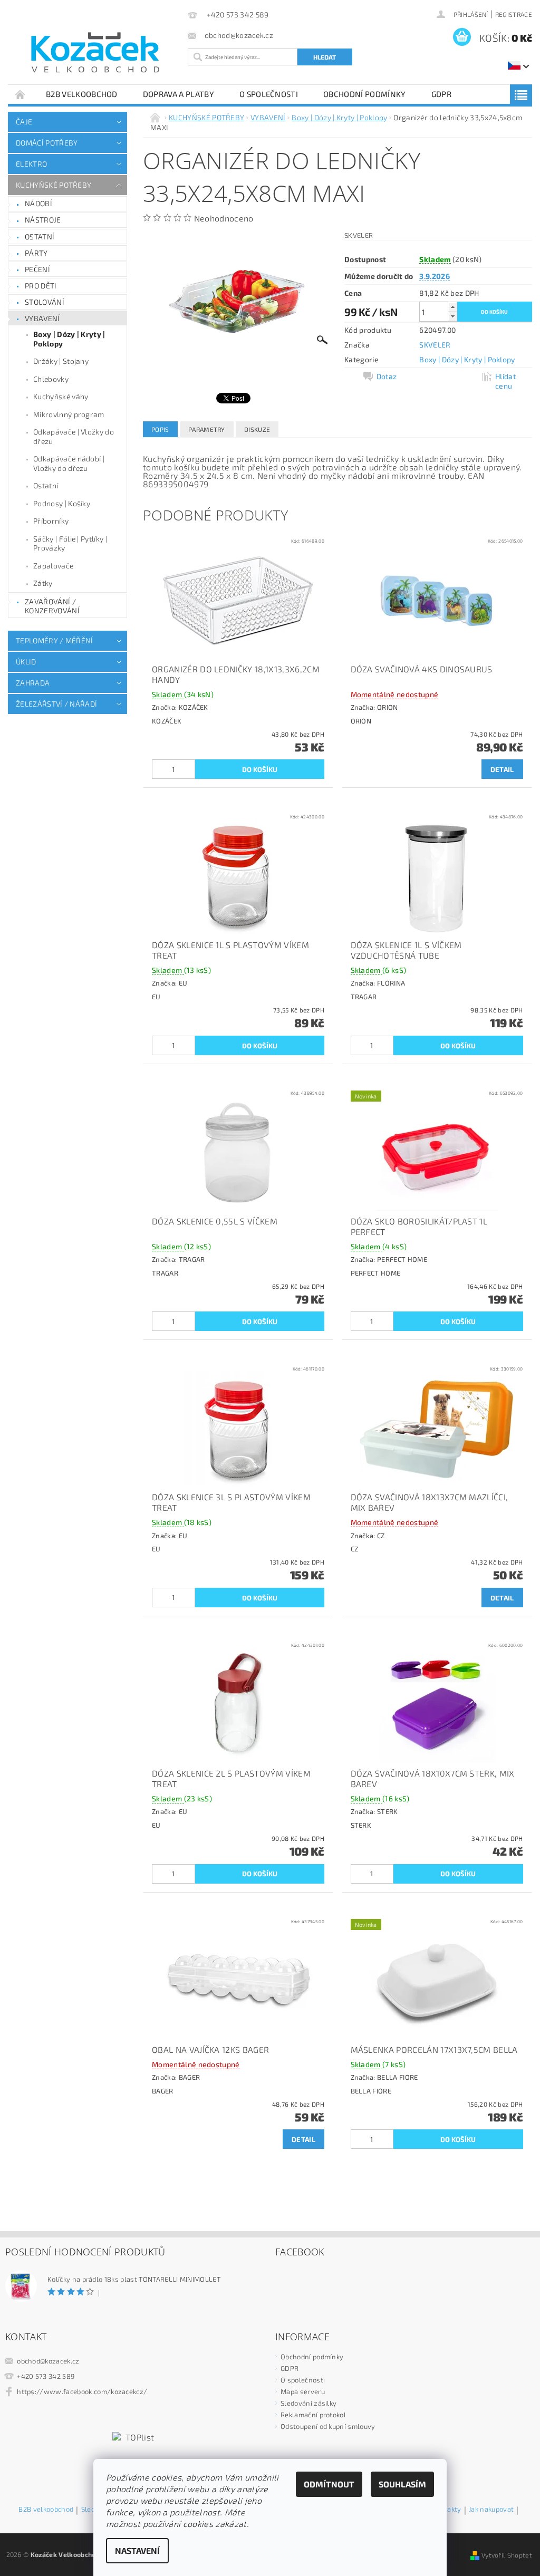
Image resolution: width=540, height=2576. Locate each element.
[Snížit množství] (452, 316)
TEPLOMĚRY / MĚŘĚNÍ (55, 640)
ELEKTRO (31, 164)
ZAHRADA (33, 683)
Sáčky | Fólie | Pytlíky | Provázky (70, 543)
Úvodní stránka (21, 94)
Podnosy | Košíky (62, 503)
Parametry (207, 429)
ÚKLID (26, 662)
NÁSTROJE (43, 220)
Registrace (514, 14)
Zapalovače (53, 566)
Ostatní (46, 485)
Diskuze (257, 429)
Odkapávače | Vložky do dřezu (74, 436)
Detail (502, 769)
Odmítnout (329, 2484)
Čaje (24, 122)
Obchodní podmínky (364, 94)
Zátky (43, 583)
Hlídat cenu (505, 381)
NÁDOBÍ (38, 203)
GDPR (441, 94)
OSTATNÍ (40, 237)
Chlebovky (51, 379)
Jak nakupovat (491, 2510)
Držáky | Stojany (61, 361)
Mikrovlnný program (69, 414)
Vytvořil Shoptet (507, 2555)
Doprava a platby (179, 94)
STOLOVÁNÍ (45, 302)
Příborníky (51, 521)
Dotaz (387, 376)
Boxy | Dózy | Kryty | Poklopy (69, 339)
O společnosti (269, 94)
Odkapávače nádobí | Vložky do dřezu (69, 463)
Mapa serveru (303, 2391)
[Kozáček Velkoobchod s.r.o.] (95, 53)
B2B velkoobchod (82, 94)
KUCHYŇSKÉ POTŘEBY (54, 185)
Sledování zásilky (308, 2403)
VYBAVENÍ (42, 318)
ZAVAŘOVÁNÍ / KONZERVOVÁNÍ (52, 606)
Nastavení (137, 2550)
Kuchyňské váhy (61, 396)
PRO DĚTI (41, 286)
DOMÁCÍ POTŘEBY (47, 143)
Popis (160, 429)
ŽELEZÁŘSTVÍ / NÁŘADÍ (56, 704)
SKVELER (435, 345)
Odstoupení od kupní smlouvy (328, 2426)
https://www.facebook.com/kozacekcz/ (82, 2391)
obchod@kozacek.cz (48, 2361)
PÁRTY (36, 253)
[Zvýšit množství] (452, 307)
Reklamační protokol (313, 2415)
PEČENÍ (37, 269)
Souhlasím (402, 2484)
